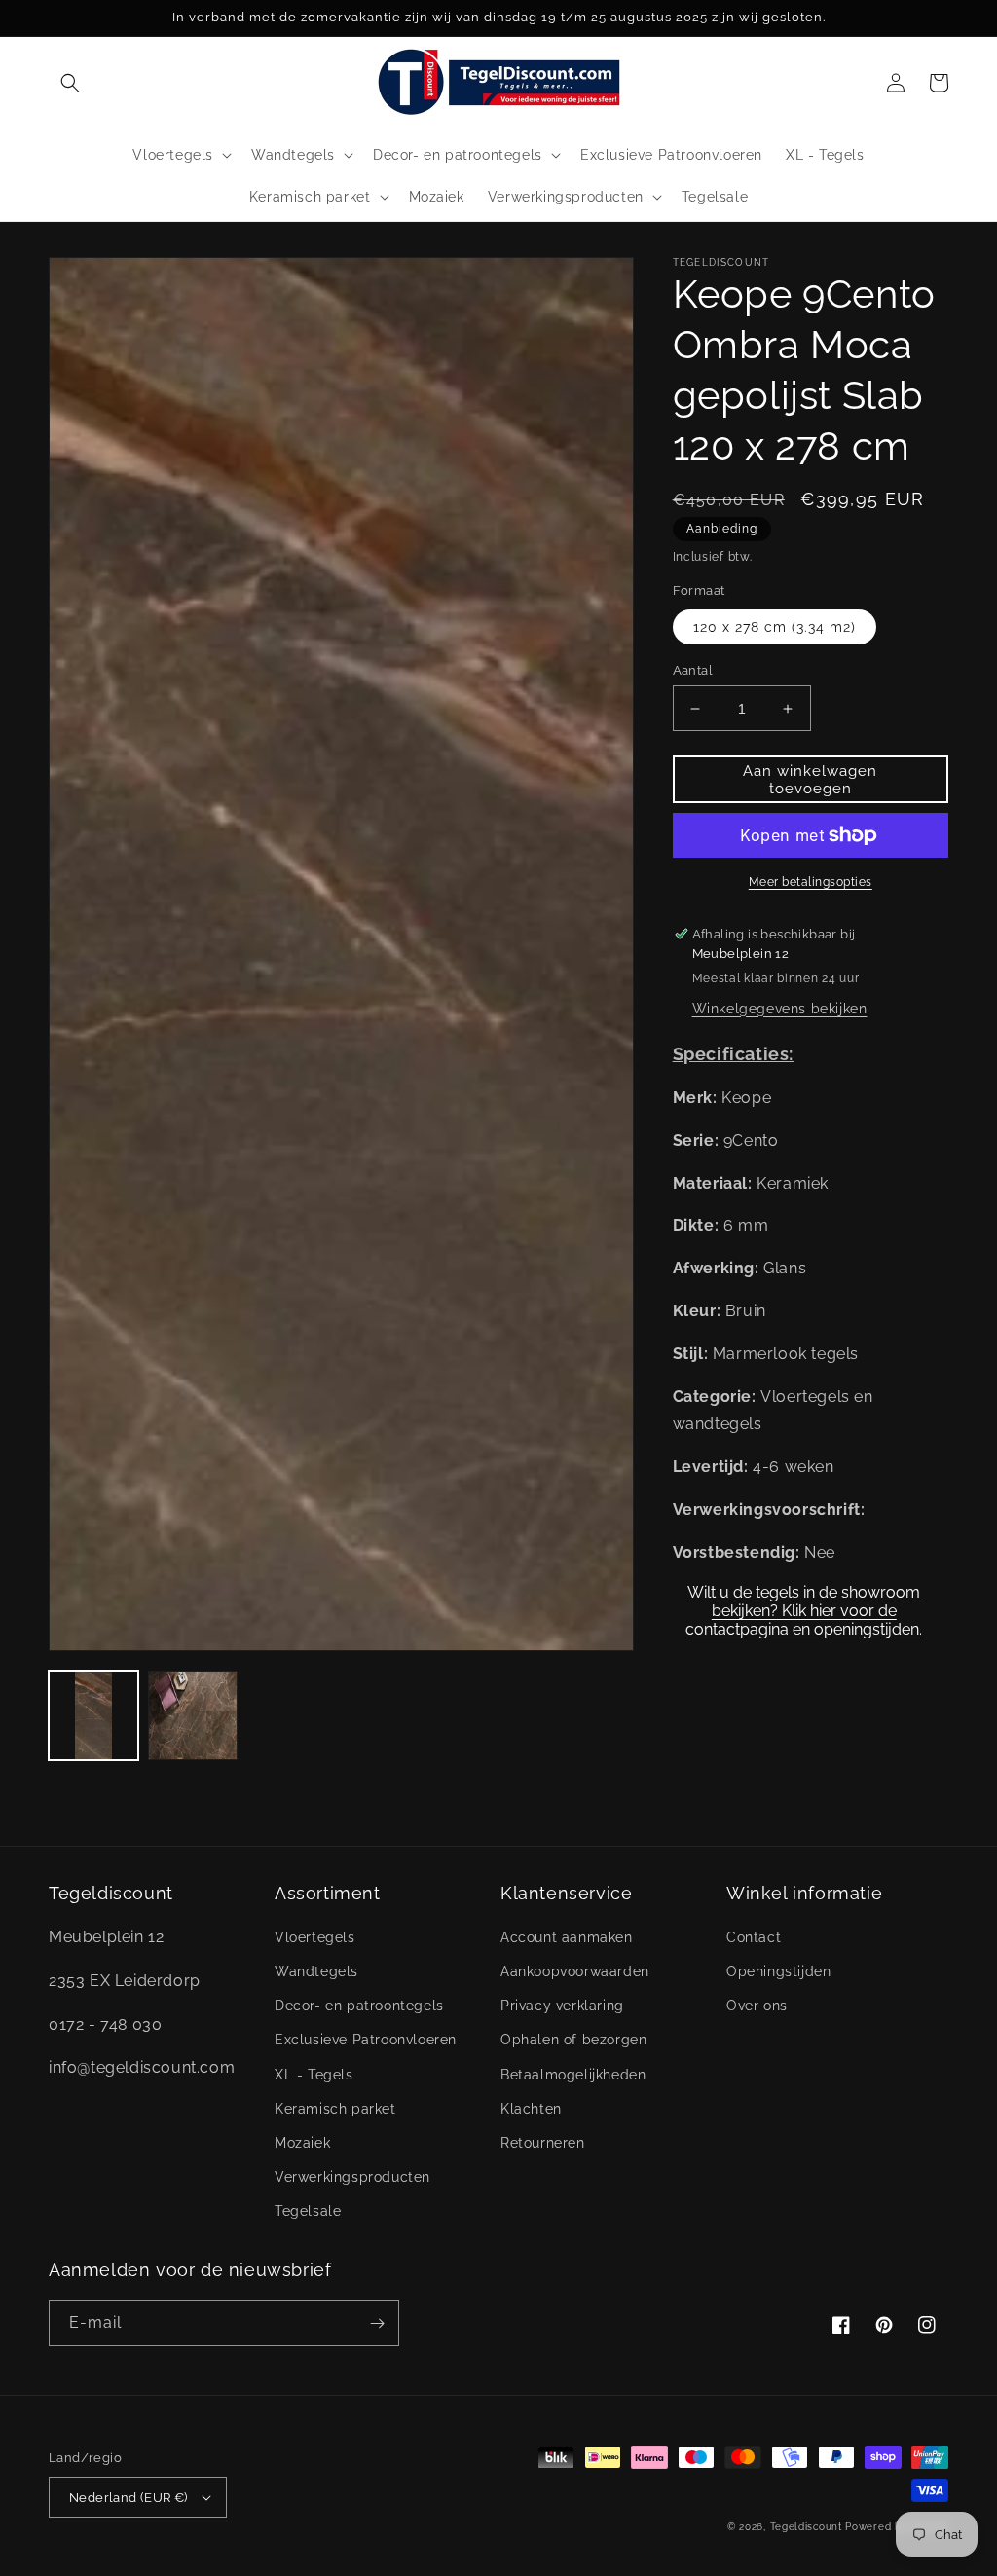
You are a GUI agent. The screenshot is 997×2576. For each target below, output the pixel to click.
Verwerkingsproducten (352, 2177)
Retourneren (543, 2143)
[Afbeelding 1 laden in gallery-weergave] (93, 1715)
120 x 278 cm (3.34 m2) (775, 627)
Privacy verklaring (562, 2006)
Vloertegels (315, 1937)
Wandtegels (316, 1971)
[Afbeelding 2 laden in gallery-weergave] (193, 1715)
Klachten (531, 2109)
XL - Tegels (314, 2075)
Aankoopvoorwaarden (575, 1971)
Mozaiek (302, 2143)
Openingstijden (778, 1971)
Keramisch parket (335, 2109)
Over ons (757, 2006)
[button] (70, 83)
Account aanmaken (567, 1937)
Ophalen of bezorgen (573, 2040)
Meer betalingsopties (811, 882)
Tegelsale (308, 2211)
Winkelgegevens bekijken (780, 1009)
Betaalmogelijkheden (573, 2075)
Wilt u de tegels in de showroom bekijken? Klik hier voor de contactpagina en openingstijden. (804, 1604)
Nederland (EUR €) (129, 2498)
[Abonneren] (377, 2323)
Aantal (693, 670)
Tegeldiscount (806, 2527)
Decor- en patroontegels (359, 2006)
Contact (754, 1937)
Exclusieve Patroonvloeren (366, 2040)
